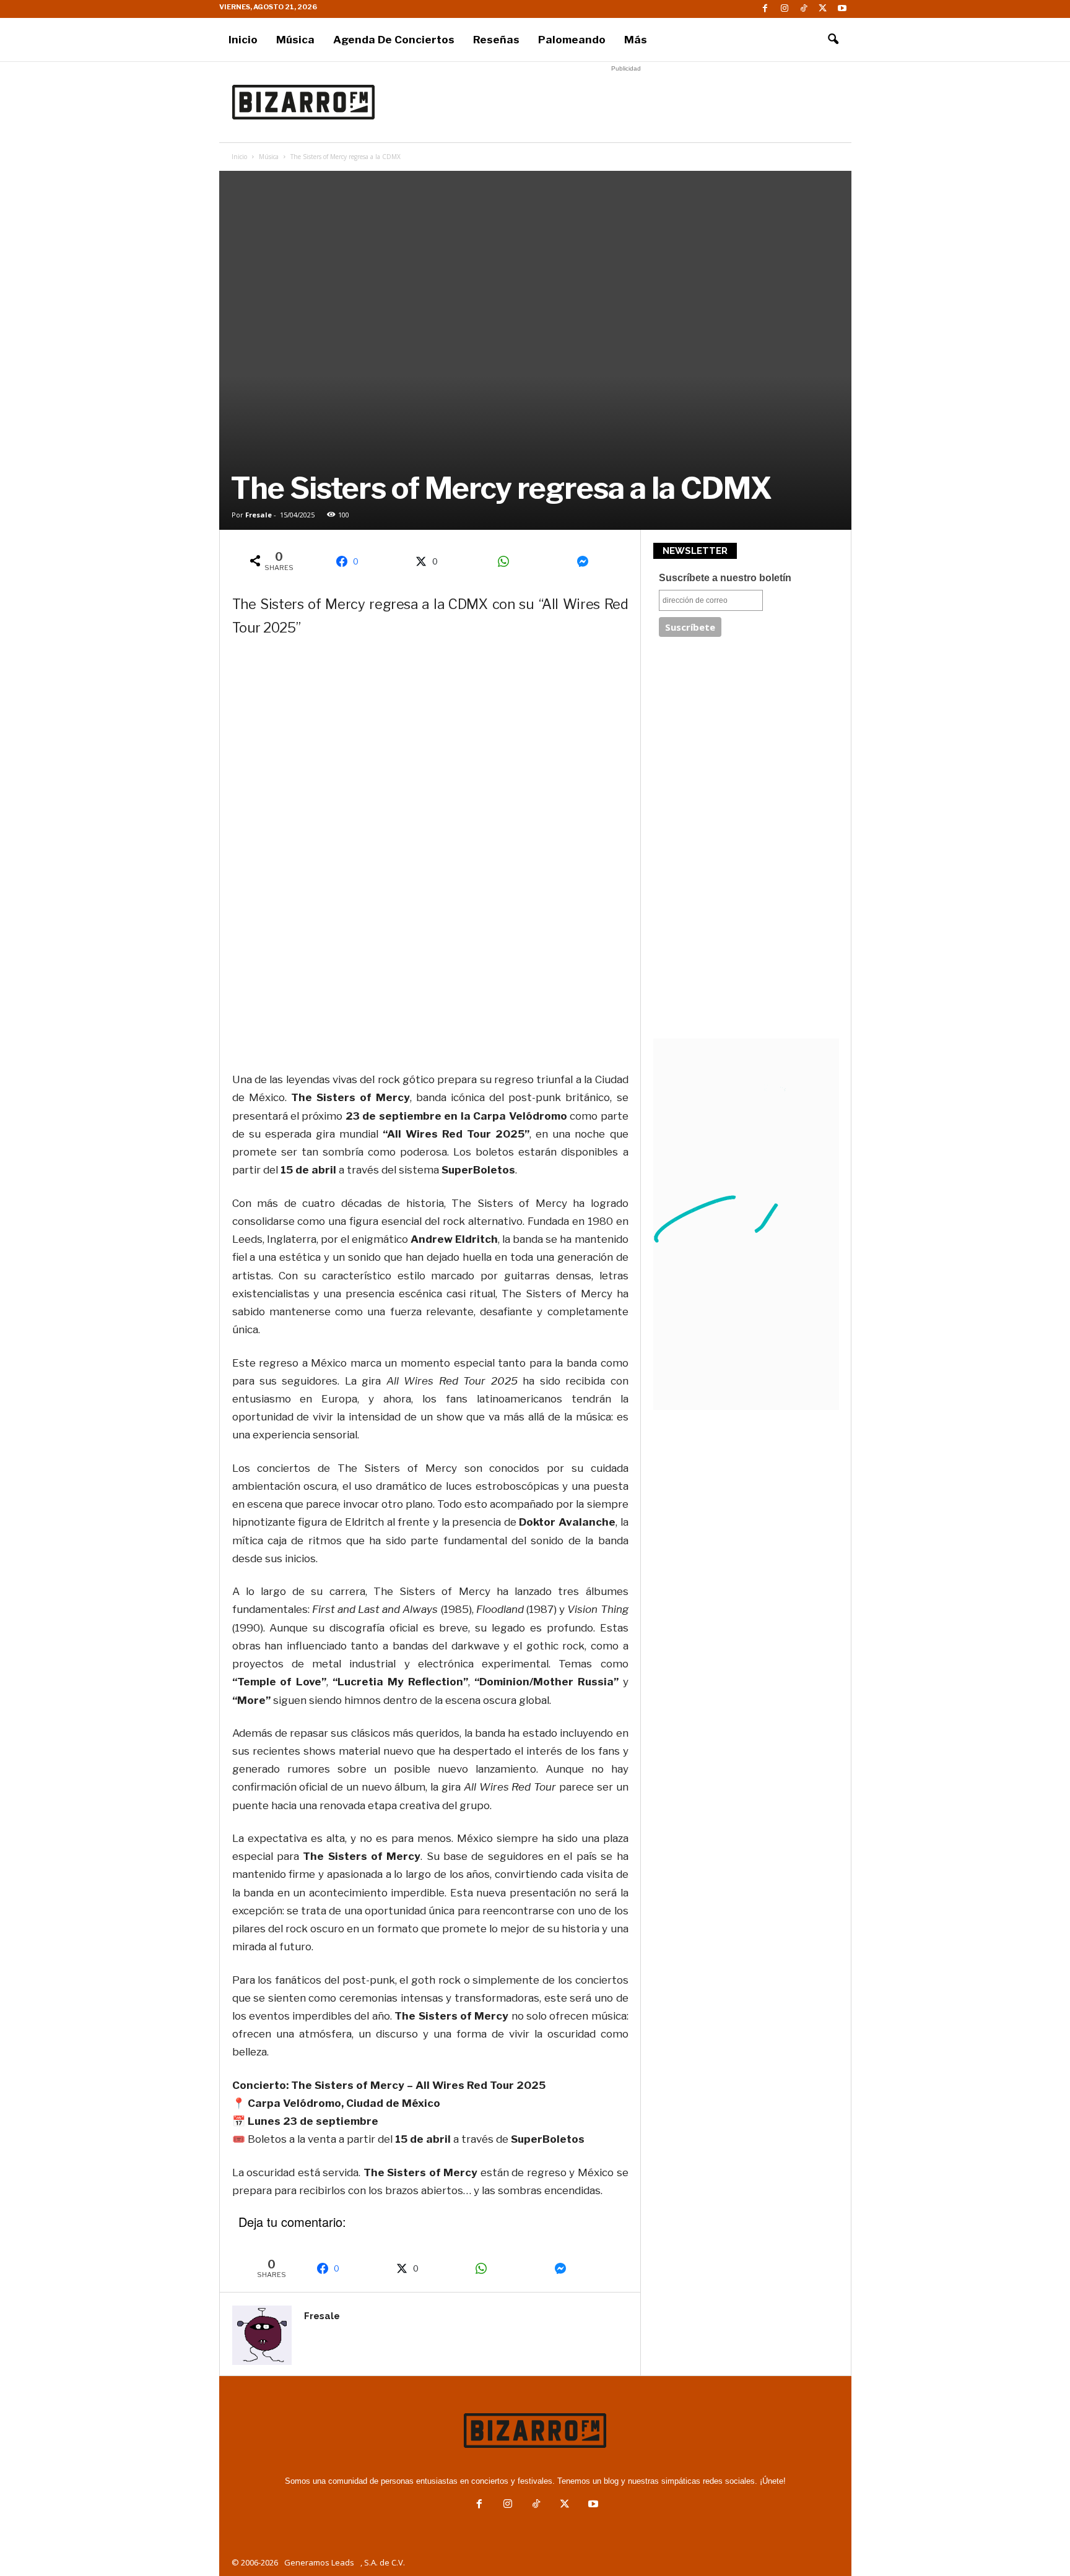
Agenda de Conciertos (394, 40)
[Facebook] (765, 9)
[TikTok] (804, 9)
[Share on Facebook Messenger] (587, 561)
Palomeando (572, 40)
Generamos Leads (319, 2562)
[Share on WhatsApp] (508, 561)
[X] (823, 9)
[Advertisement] (626, 102)
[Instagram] (785, 9)
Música (295, 40)
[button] (833, 40)
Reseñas (496, 40)
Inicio (243, 40)
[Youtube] (842, 9)
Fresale (259, 515)
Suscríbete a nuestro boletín (725, 578)
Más (636, 40)
